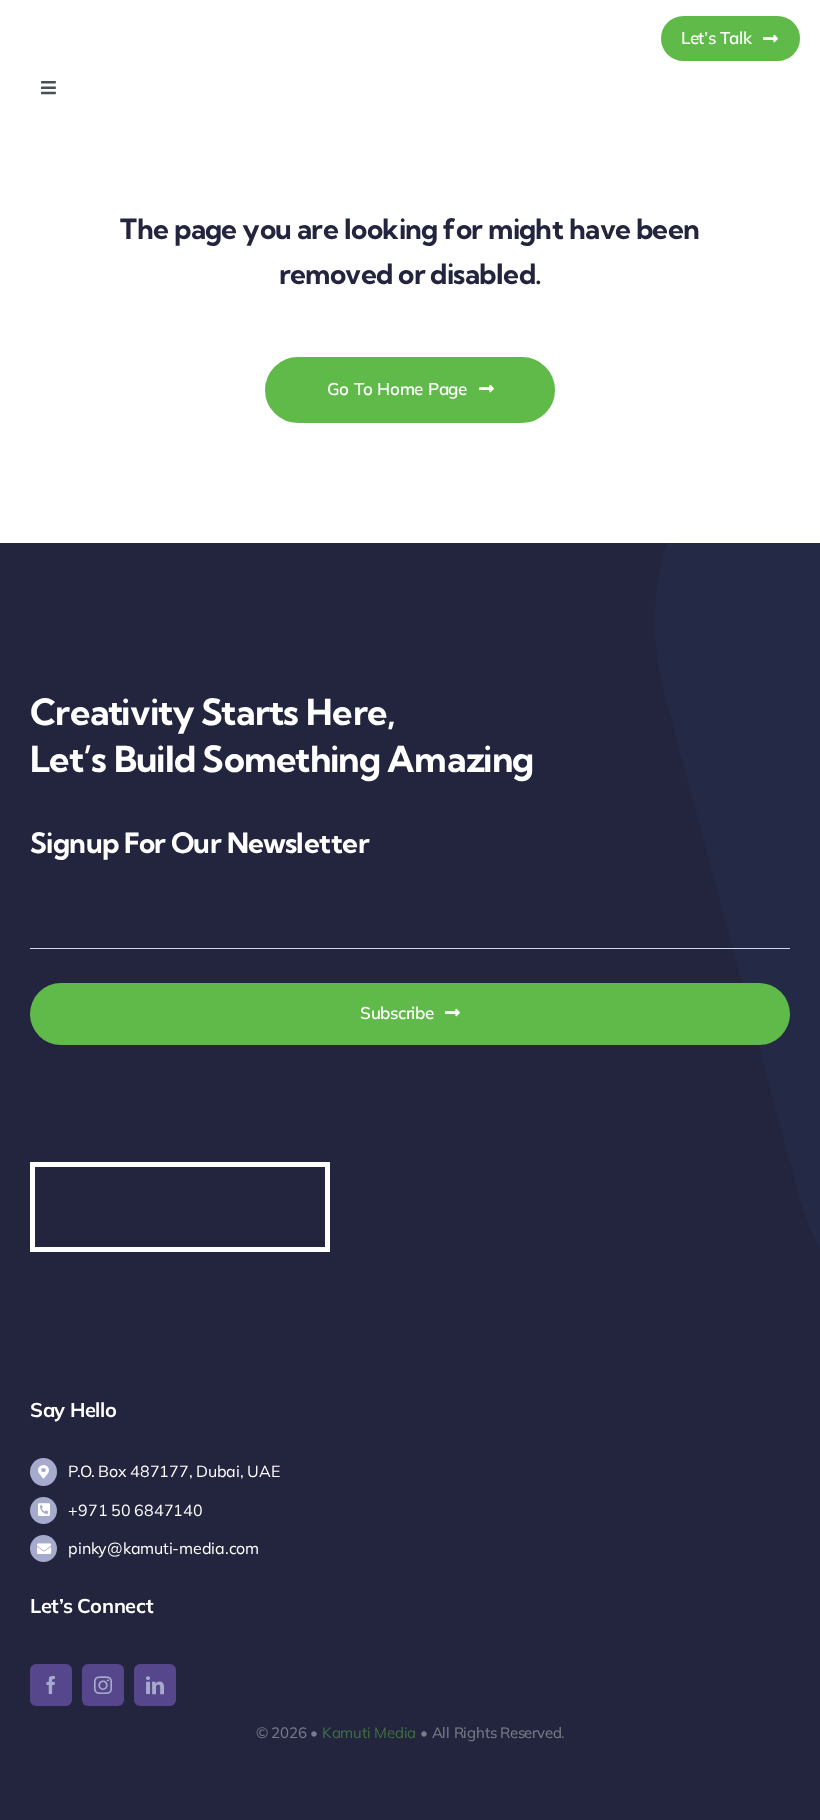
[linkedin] (155, 1685)
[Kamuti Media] (122, 18)
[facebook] (51, 1685)
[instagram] (103, 1685)
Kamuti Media (369, 1732)
